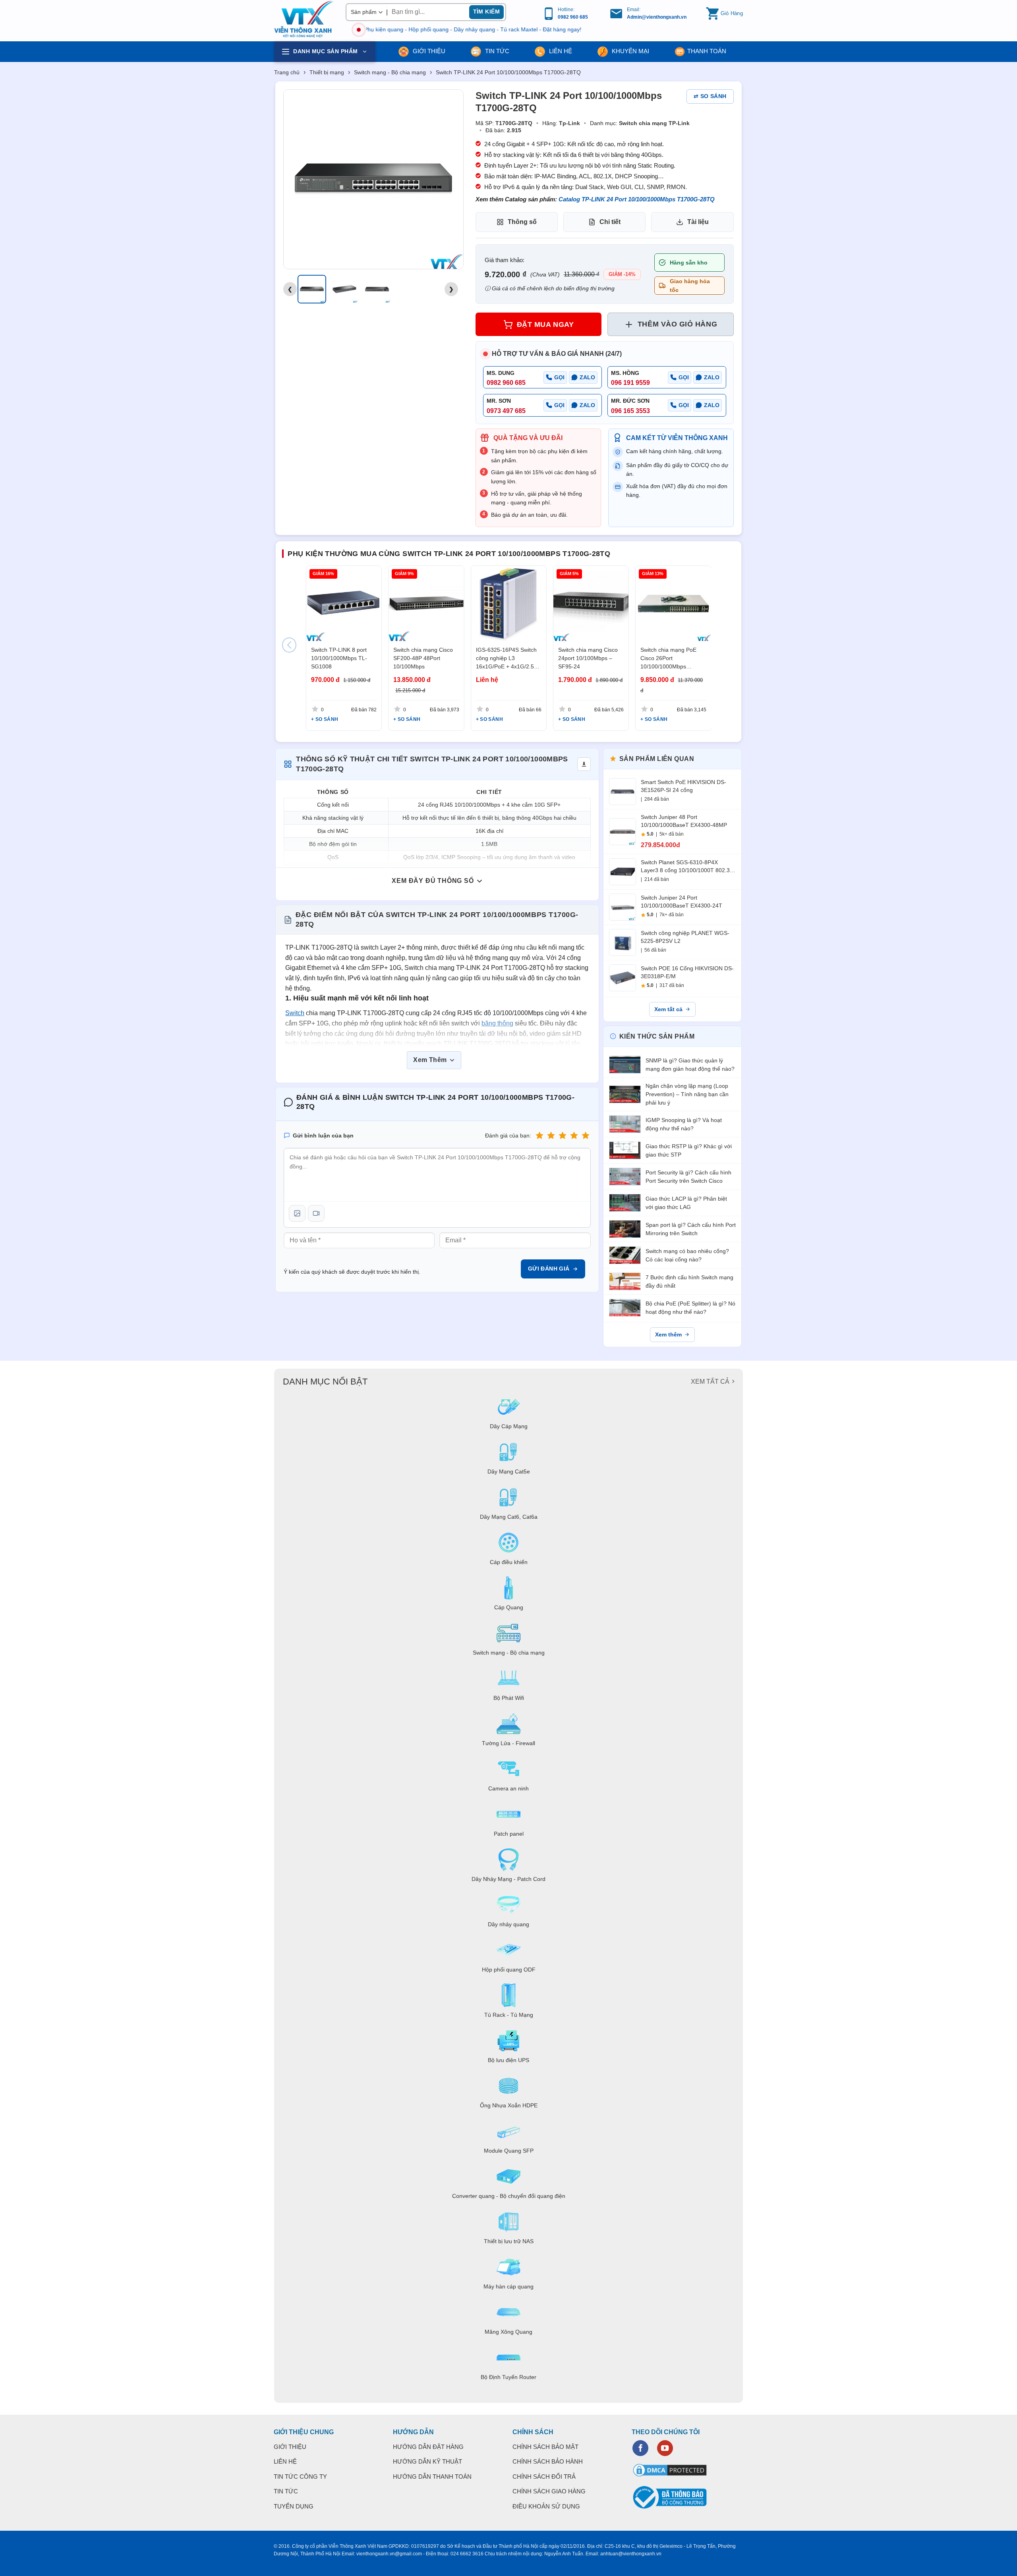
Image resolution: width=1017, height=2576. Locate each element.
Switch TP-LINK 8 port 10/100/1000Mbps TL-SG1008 (339, 658)
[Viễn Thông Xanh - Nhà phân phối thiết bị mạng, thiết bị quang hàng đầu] (304, 19)
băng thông (497, 1023)
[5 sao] (586, 1135)
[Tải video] (316, 1213)
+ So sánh (325, 719)
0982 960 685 (573, 17)
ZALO (587, 377)
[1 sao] (539, 1135)
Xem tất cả (668, 1009)
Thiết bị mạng (327, 72)
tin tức (496, 51)
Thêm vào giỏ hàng (677, 324)
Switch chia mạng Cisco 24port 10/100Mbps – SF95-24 (588, 658)
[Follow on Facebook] (640, 2448)
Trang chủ (287, 72)
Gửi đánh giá (549, 1269)
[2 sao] (551, 1135)
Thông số (522, 222)
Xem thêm (668, 1334)
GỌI (559, 377)
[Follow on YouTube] (665, 2448)
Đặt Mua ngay (545, 324)
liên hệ (560, 51)
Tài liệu (698, 222)
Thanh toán (707, 51)
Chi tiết (610, 222)
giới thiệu (428, 51)
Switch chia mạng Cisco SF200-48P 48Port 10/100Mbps (423, 658)
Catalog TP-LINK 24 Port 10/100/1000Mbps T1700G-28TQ (637, 199)
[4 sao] (574, 1135)
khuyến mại (630, 51)
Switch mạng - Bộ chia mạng (390, 72)
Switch (295, 1013)
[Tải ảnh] (297, 1213)
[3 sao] (563, 1135)
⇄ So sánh (710, 96)
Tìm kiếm (486, 12)
